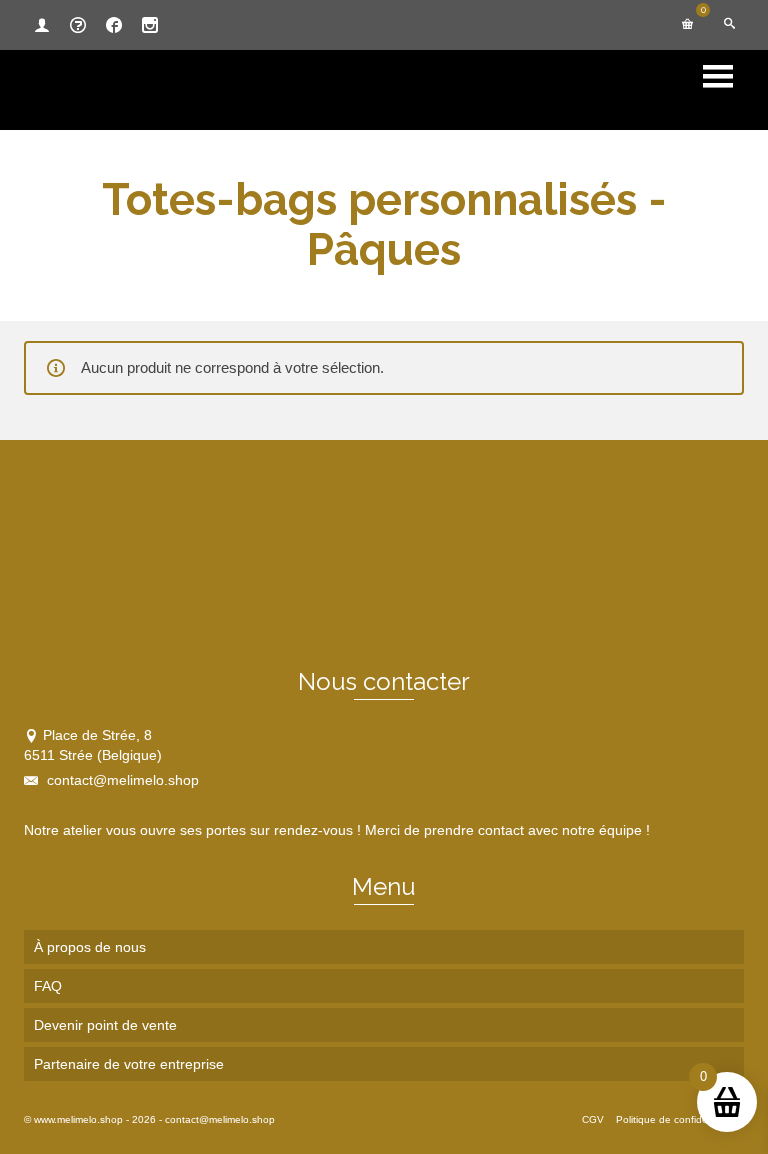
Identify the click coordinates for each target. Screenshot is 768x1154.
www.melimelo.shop (78, 1119)
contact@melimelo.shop (121, 780)
